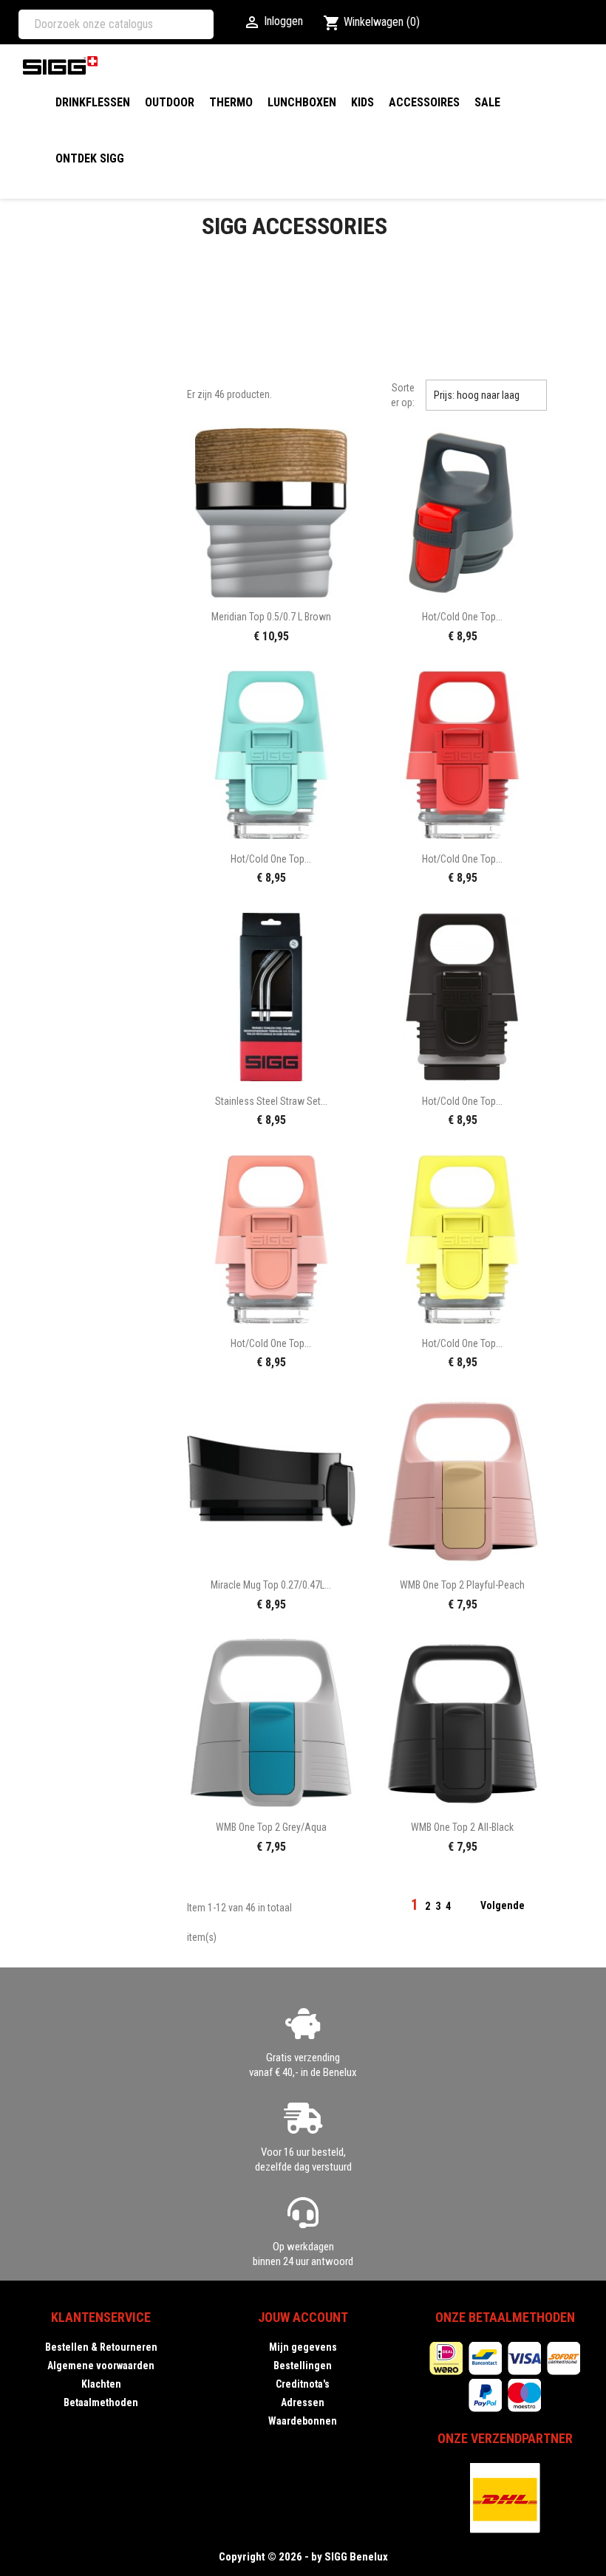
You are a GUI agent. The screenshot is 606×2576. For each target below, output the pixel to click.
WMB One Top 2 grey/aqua (271, 1827)
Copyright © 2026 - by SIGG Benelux (303, 2557)
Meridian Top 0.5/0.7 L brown (271, 617)
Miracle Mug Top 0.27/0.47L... (271, 1585)
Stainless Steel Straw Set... (271, 1101)
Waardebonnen (303, 2421)
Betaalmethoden (101, 2402)
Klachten (101, 2384)
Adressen (303, 2402)
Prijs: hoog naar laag (486, 395)
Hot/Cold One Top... (462, 617)
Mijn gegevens (303, 2347)
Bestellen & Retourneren (101, 2347)
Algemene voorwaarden (101, 2366)
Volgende (511, 1906)
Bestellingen (303, 2366)
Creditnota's (303, 2384)
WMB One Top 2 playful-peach (462, 1585)
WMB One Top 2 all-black (462, 1827)
